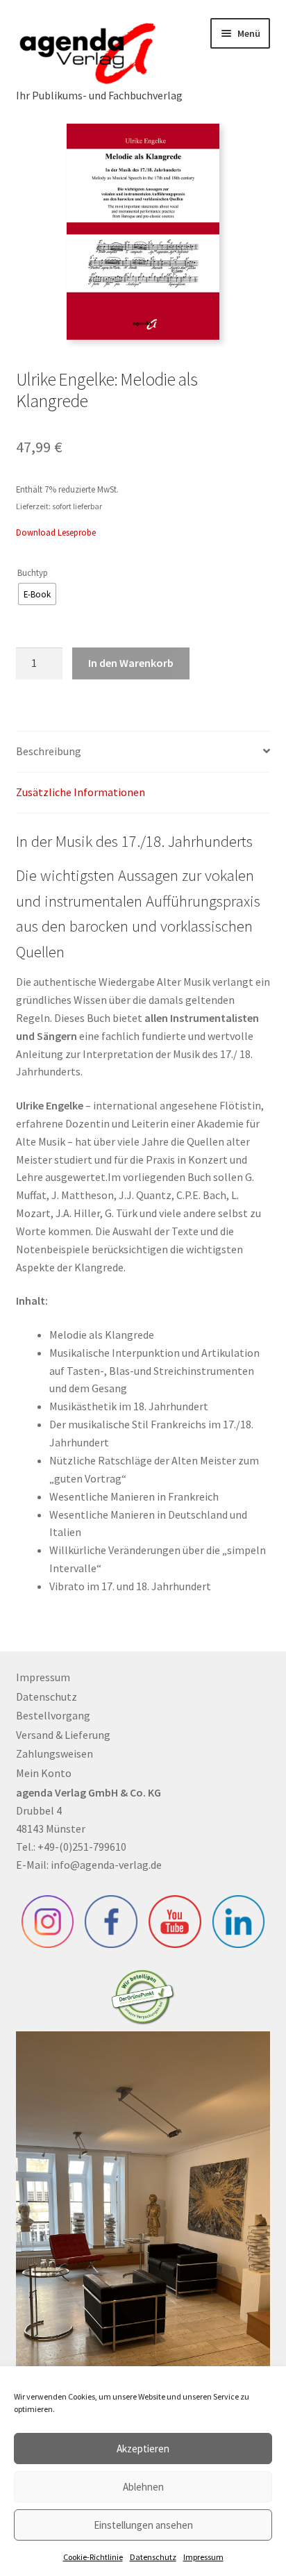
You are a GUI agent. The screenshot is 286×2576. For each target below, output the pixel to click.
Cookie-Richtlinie (93, 2557)
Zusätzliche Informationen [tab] (81, 792)
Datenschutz (153, 2557)
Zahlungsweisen (54, 1753)
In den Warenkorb (131, 663)
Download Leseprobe (56, 532)
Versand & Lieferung (63, 1735)
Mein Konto (44, 1773)
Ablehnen (143, 2487)
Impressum (203, 2557)
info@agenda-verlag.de (106, 1865)
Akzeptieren (143, 2449)
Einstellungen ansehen (143, 2525)
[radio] (37, 594)
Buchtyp (33, 572)
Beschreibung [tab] (49, 751)
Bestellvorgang (53, 1715)
